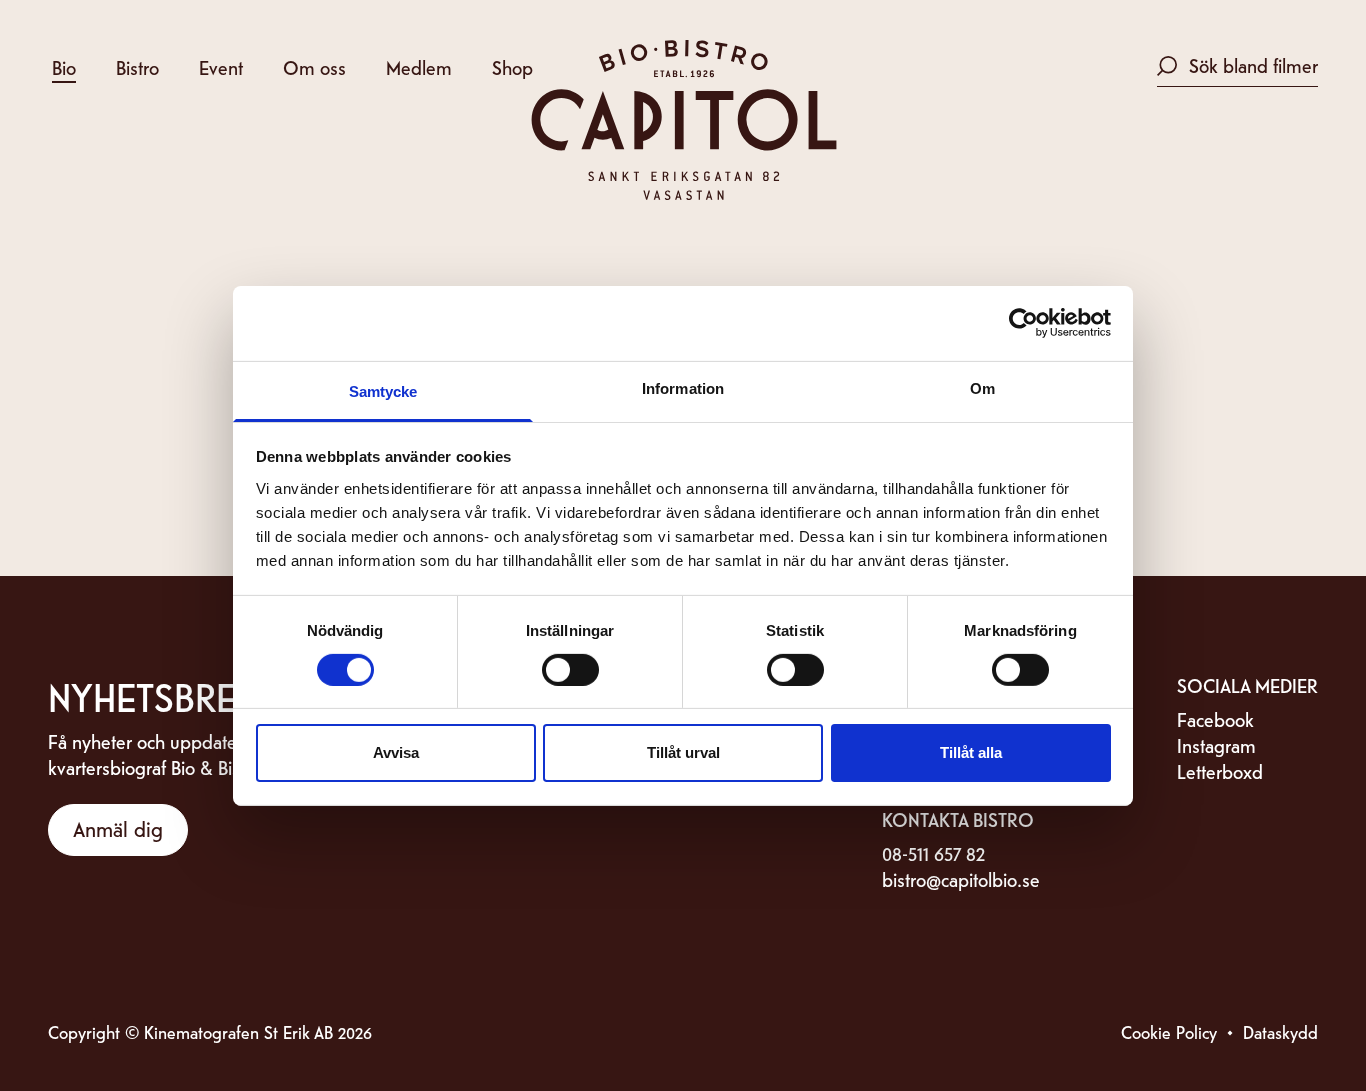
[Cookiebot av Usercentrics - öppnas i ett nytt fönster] (1023, 323)
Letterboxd (1220, 770)
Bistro (137, 66)
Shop (512, 66)
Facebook (1215, 718)
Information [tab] (683, 387)
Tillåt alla (971, 752)
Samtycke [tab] (383, 390)
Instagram (1216, 744)
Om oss (314, 66)
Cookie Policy (1169, 1031)
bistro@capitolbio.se (961, 878)
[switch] (570, 670)
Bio (64, 66)
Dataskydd (1280, 1031)
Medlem (419, 66)
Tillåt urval (683, 752)
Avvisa (396, 752)
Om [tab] (982, 387)
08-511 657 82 (933, 852)
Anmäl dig (118, 828)
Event (221, 66)
